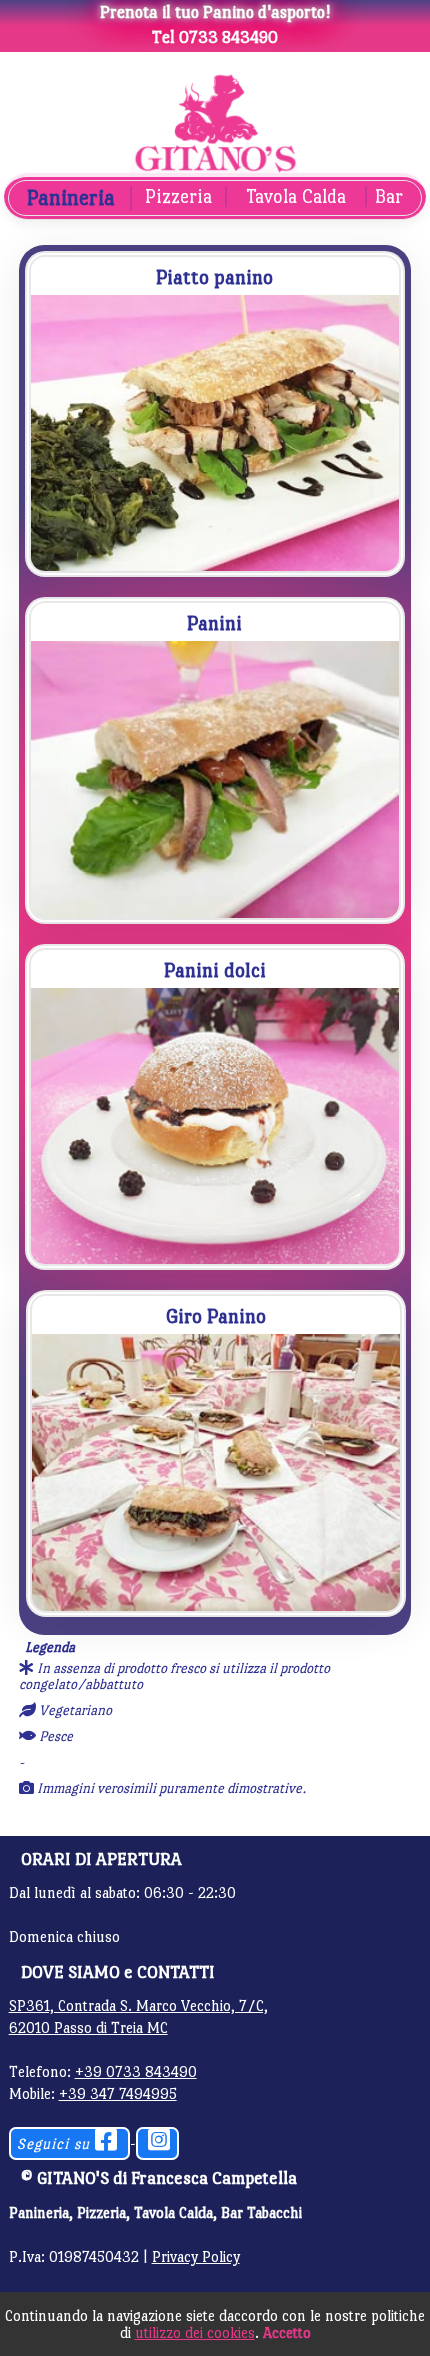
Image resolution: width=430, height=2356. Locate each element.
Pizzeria (178, 196)
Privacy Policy (196, 2256)
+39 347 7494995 (118, 2093)
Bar (389, 196)
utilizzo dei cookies (195, 2332)
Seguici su (56, 2143)
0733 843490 (228, 37)
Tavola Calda (296, 196)
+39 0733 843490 (136, 2071)
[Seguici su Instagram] (159, 2143)
